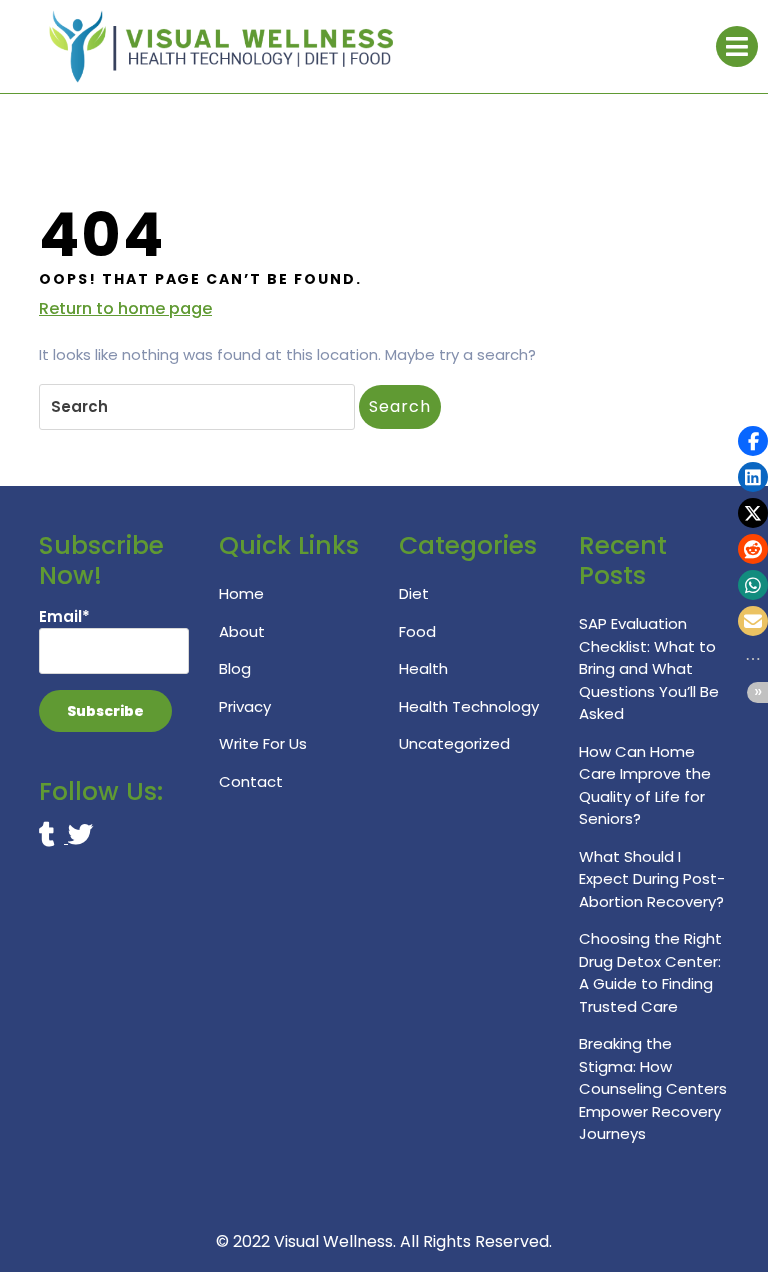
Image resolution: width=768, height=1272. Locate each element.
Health (423, 668)
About (242, 631)
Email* (64, 616)
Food (417, 631)
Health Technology (469, 706)
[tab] (737, 46)
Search (400, 406)
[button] (753, 441)
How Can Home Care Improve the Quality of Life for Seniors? (645, 785)
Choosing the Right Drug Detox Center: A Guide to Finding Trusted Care (650, 972)
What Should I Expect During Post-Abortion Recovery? (652, 879)
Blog (235, 668)
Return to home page (125, 309)
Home (241, 593)
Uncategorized (454, 743)
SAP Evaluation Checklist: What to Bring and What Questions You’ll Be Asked (649, 668)
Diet (414, 593)
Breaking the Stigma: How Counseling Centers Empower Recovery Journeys (653, 1088)
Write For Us (263, 743)
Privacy (245, 706)
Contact (251, 781)
